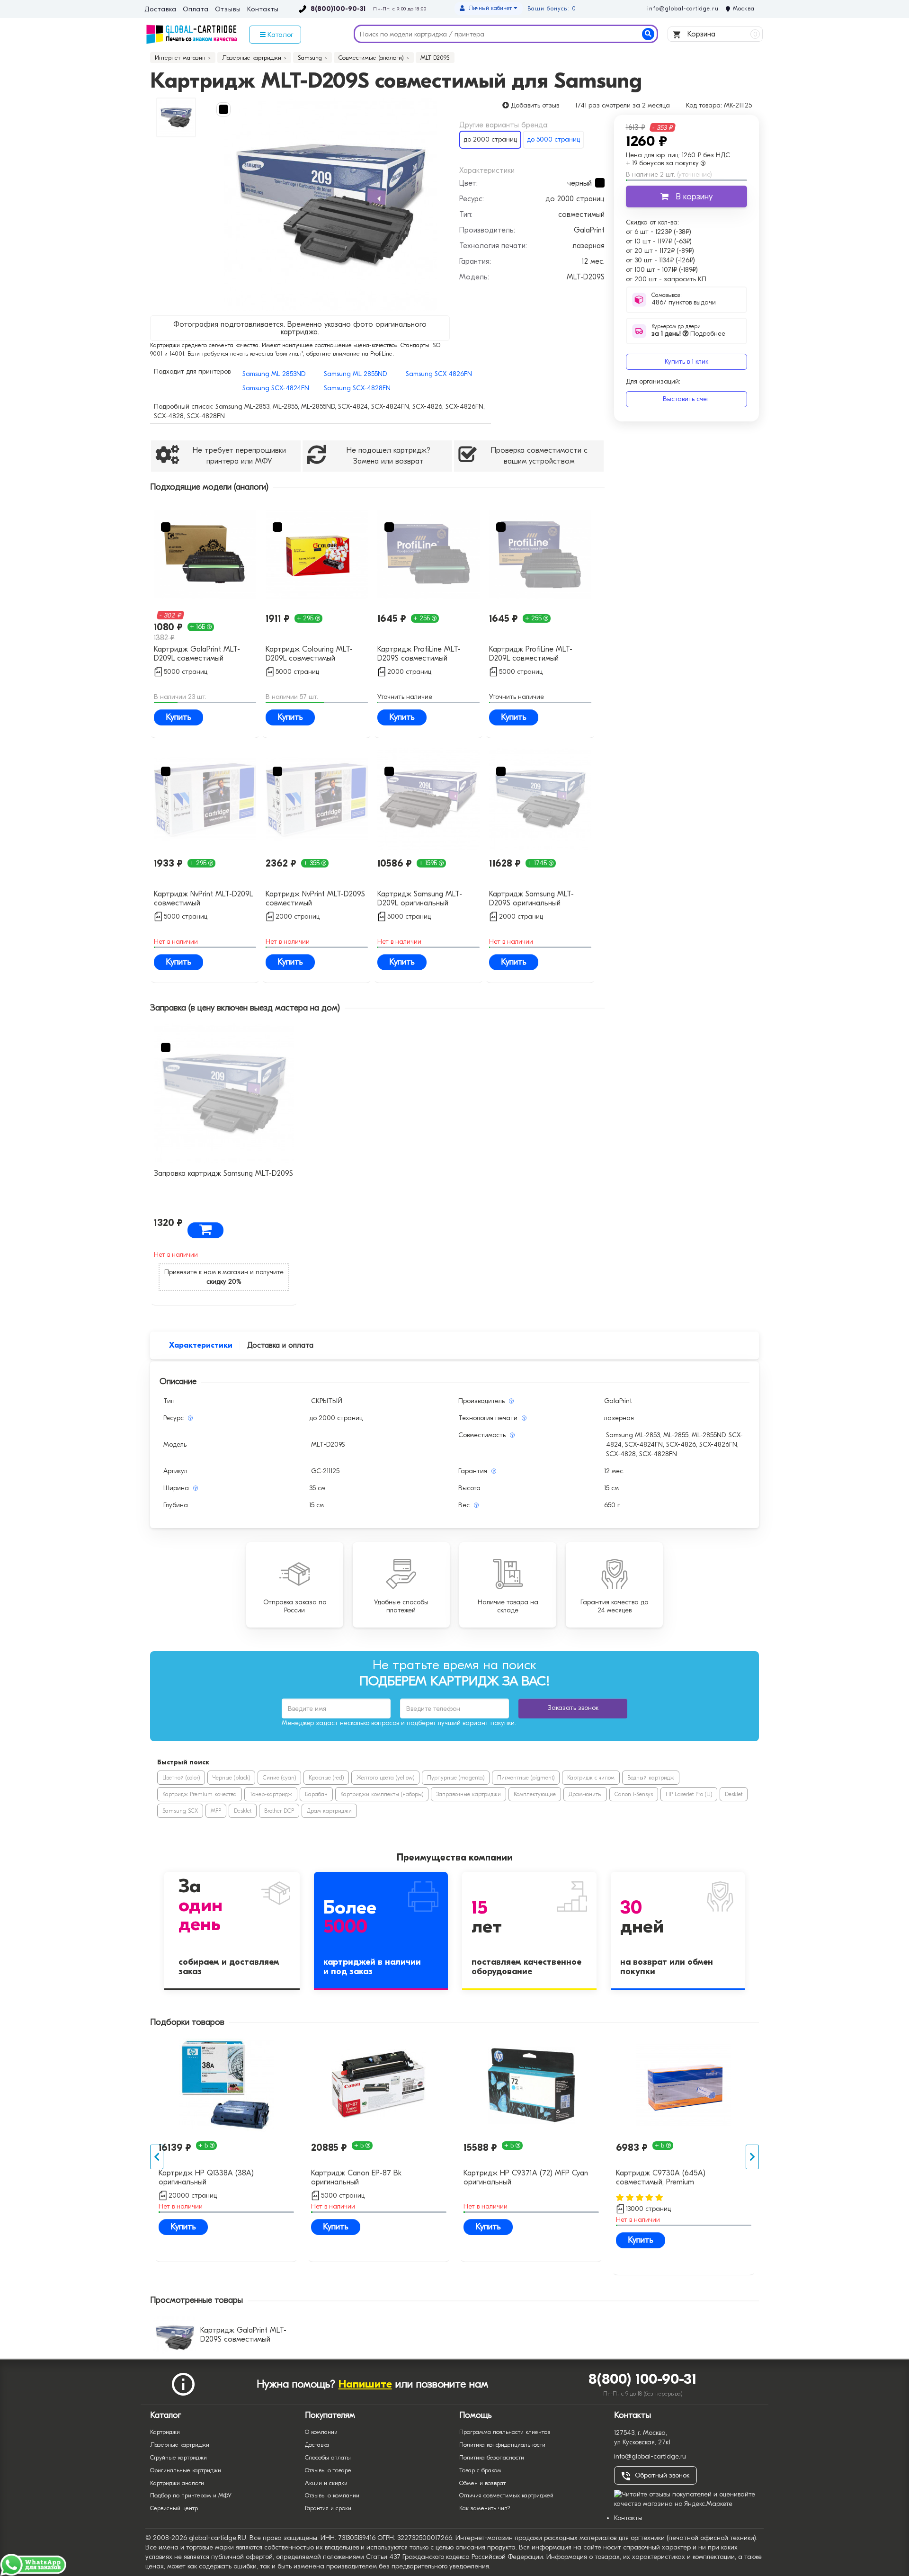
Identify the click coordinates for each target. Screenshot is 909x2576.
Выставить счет (686, 399)
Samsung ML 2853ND (274, 374)
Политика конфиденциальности (502, 2445)
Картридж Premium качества (200, 1794)
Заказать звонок (573, 1708)
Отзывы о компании (332, 2495)
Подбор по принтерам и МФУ (191, 2495)
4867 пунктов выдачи (684, 302)
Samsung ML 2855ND (355, 374)
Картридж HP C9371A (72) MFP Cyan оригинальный (526, 2178)
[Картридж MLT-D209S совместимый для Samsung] (331, 204)
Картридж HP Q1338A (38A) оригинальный (206, 2178)
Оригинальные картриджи (186, 2470)
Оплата (196, 9)
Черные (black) (231, 1778)
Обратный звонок (662, 2475)
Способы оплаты (328, 2457)
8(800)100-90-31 (338, 9)
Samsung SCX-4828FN (357, 388)
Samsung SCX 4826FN (439, 374)
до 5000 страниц (553, 139)
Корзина (721, 34)
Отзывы (228, 9)
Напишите (365, 2384)
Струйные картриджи (178, 2457)
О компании (321, 2432)
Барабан (316, 1794)
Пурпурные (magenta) (456, 1778)
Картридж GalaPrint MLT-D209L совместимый (197, 654)
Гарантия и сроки (328, 2508)
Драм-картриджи (329, 1811)
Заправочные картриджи (468, 1794)
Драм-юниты (585, 1794)
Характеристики (201, 1345)
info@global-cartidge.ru (683, 9)
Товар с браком (480, 2470)
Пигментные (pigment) (526, 1778)
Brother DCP (279, 1811)
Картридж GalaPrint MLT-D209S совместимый (243, 2335)
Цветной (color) (181, 1778)
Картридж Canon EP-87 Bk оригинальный (356, 2178)
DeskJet (734, 1794)
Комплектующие (535, 1794)
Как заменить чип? (485, 2508)
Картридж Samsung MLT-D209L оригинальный (420, 899)
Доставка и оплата (280, 1345)
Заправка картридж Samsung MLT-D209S (223, 1173)
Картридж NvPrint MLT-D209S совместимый (315, 899)
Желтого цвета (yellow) (385, 1778)
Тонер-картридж (271, 1794)
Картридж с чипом (591, 1778)
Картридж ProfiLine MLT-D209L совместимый (531, 654)
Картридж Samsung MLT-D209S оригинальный (531, 899)
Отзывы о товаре (328, 2470)
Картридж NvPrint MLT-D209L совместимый (203, 899)
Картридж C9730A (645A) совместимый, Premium (661, 2178)
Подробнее (688, 334)
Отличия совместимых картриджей (506, 2495)
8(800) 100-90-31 (643, 2379)
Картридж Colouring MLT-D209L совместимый (309, 654)
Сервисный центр (174, 2508)
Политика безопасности (492, 2457)
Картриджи (165, 2432)
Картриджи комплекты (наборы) (382, 1794)
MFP (216, 1811)
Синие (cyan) (279, 1778)
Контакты (263, 9)
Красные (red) (326, 1778)
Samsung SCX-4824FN (276, 388)
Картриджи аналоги (177, 2483)
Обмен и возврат (482, 2483)
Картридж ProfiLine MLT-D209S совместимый (419, 654)
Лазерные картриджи (180, 2445)
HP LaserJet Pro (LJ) (689, 1794)
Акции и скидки (326, 2483)
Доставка (160, 9)
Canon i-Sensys (634, 1794)
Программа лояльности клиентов (505, 2432)
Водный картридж (651, 1778)
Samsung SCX (180, 1811)
